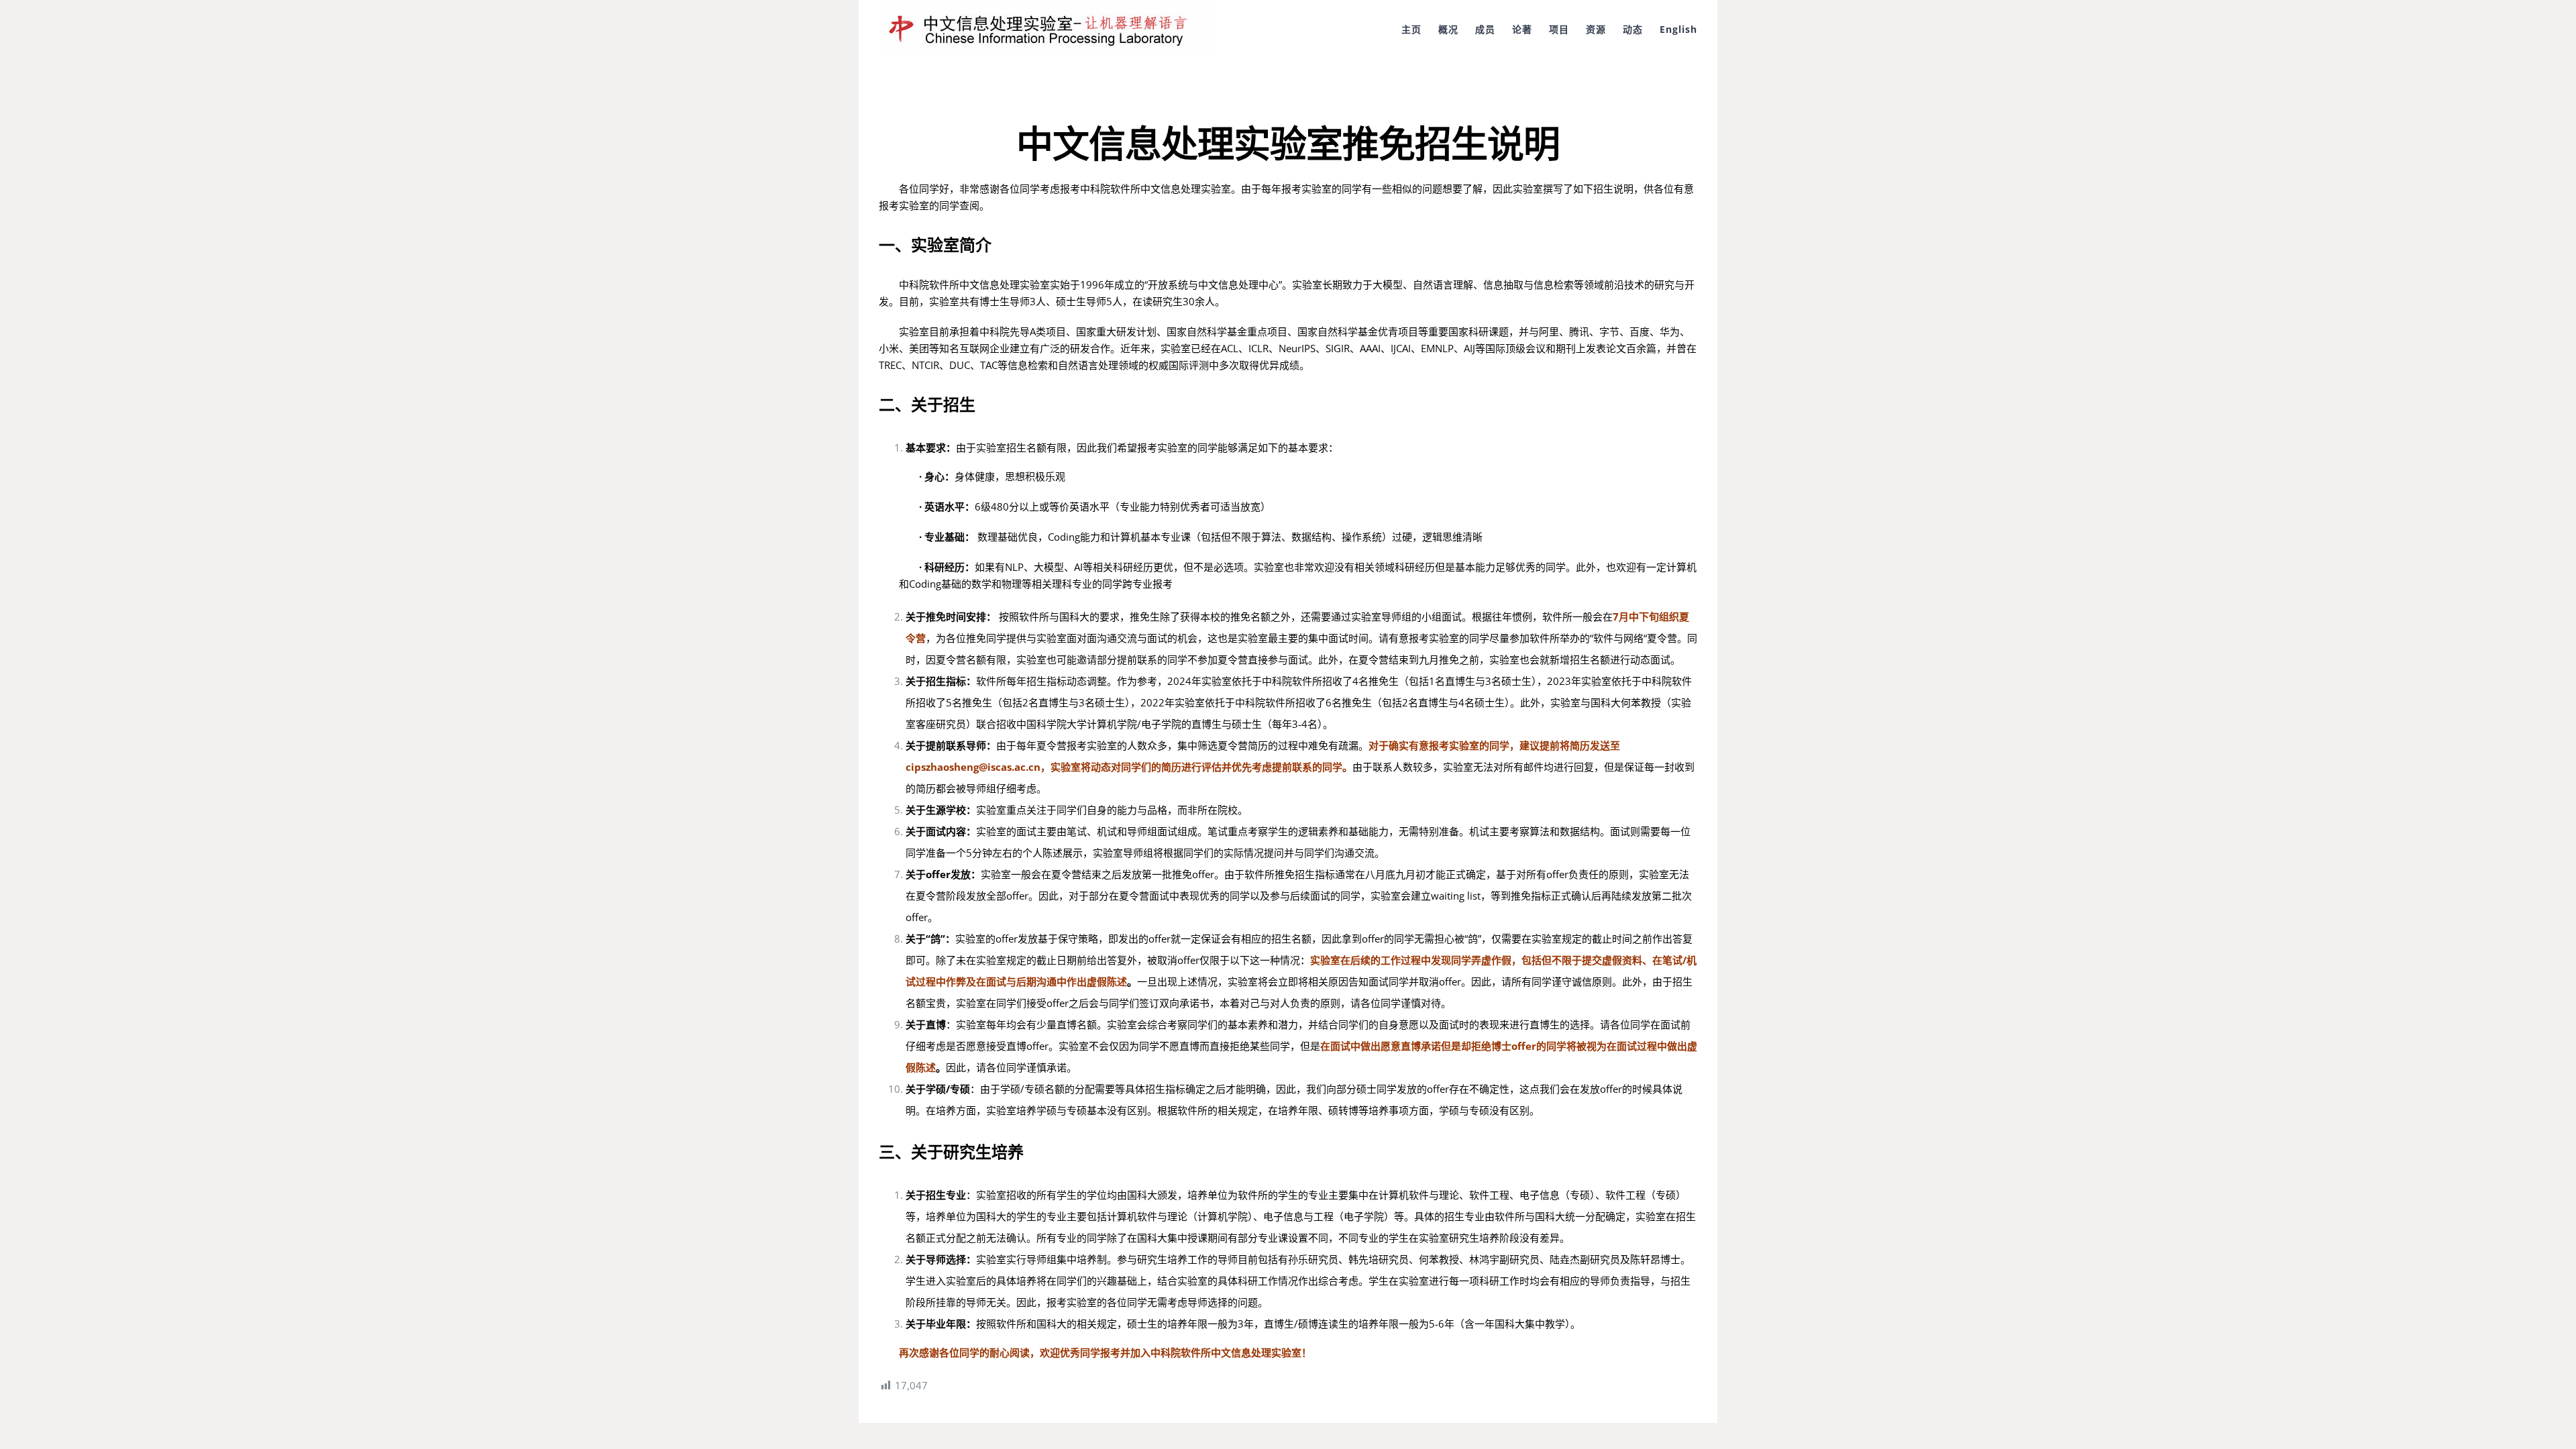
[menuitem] (1420, 28)
